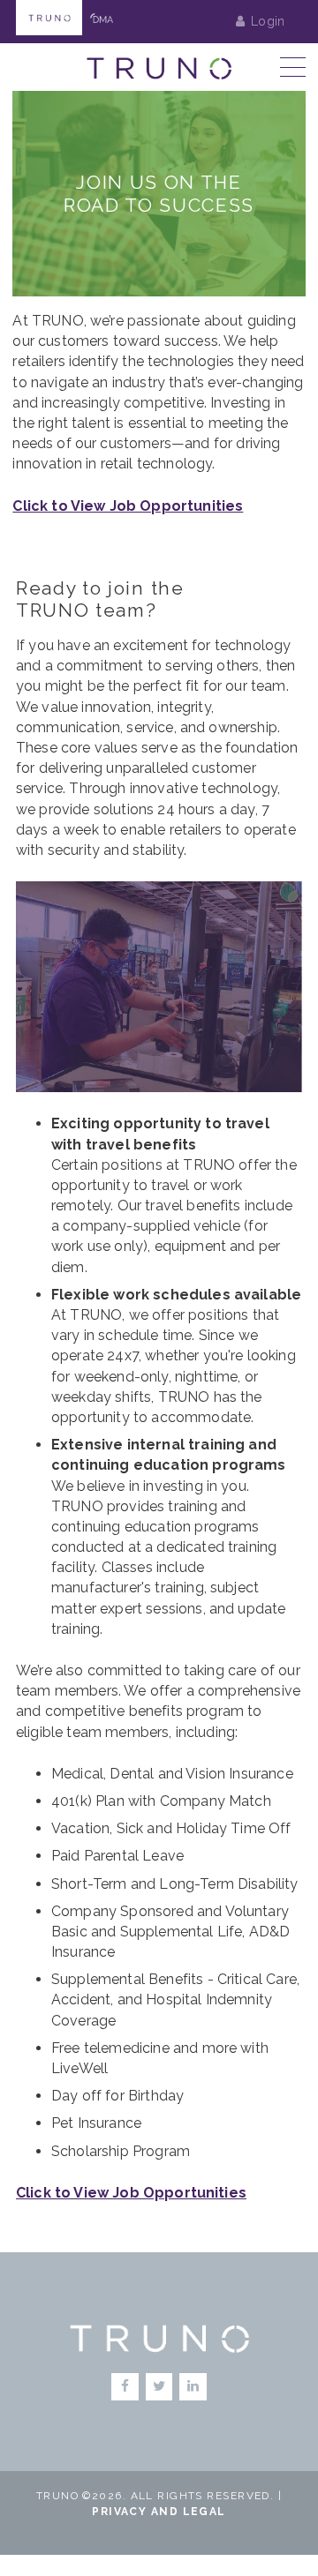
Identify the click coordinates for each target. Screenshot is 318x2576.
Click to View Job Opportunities (128, 506)
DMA (102, 18)
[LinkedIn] (193, 2387)
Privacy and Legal (159, 2512)
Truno (49, 18)
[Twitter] (159, 2387)
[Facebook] (125, 2387)
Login (268, 21)
